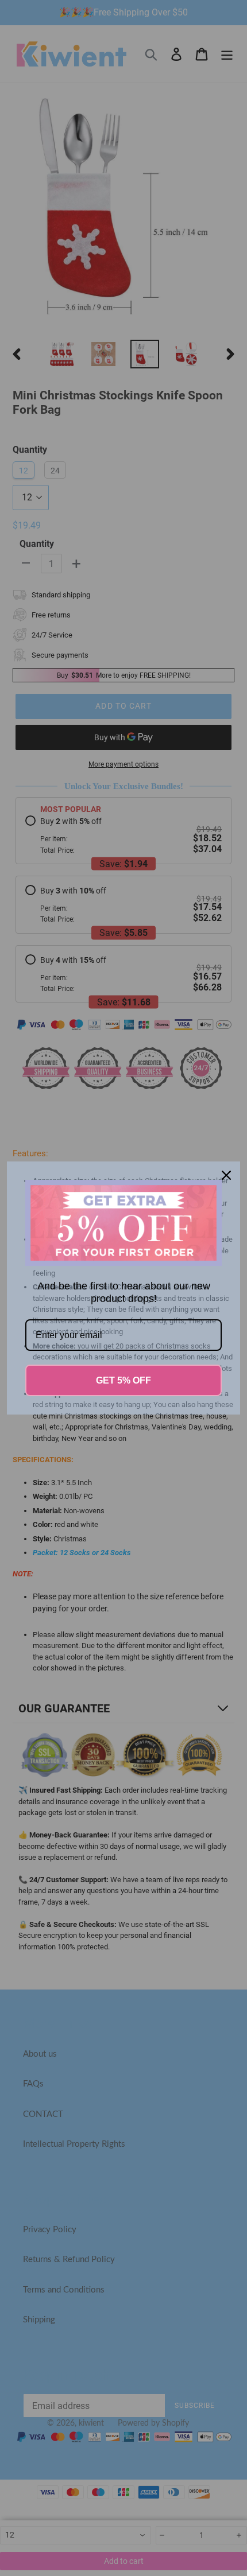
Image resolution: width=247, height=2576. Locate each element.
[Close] (226, 1175)
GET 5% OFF (123, 1380)
